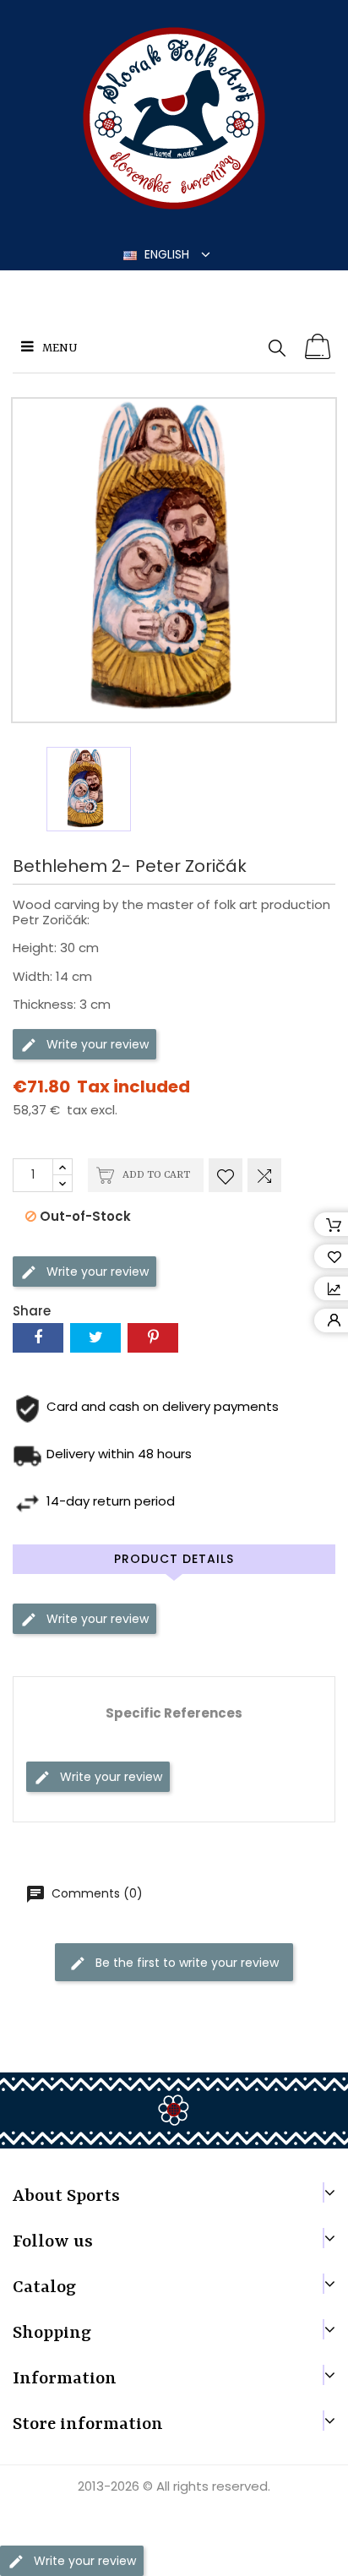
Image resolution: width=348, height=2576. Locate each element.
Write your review (96, 1043)
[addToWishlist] (226, 1175)
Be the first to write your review (185, 1963)
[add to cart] (318, 347)
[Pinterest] (153, 1338)
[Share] (38, 1338)
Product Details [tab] (174, 1559)
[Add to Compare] (264, 1175)
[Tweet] (95, 1338)
